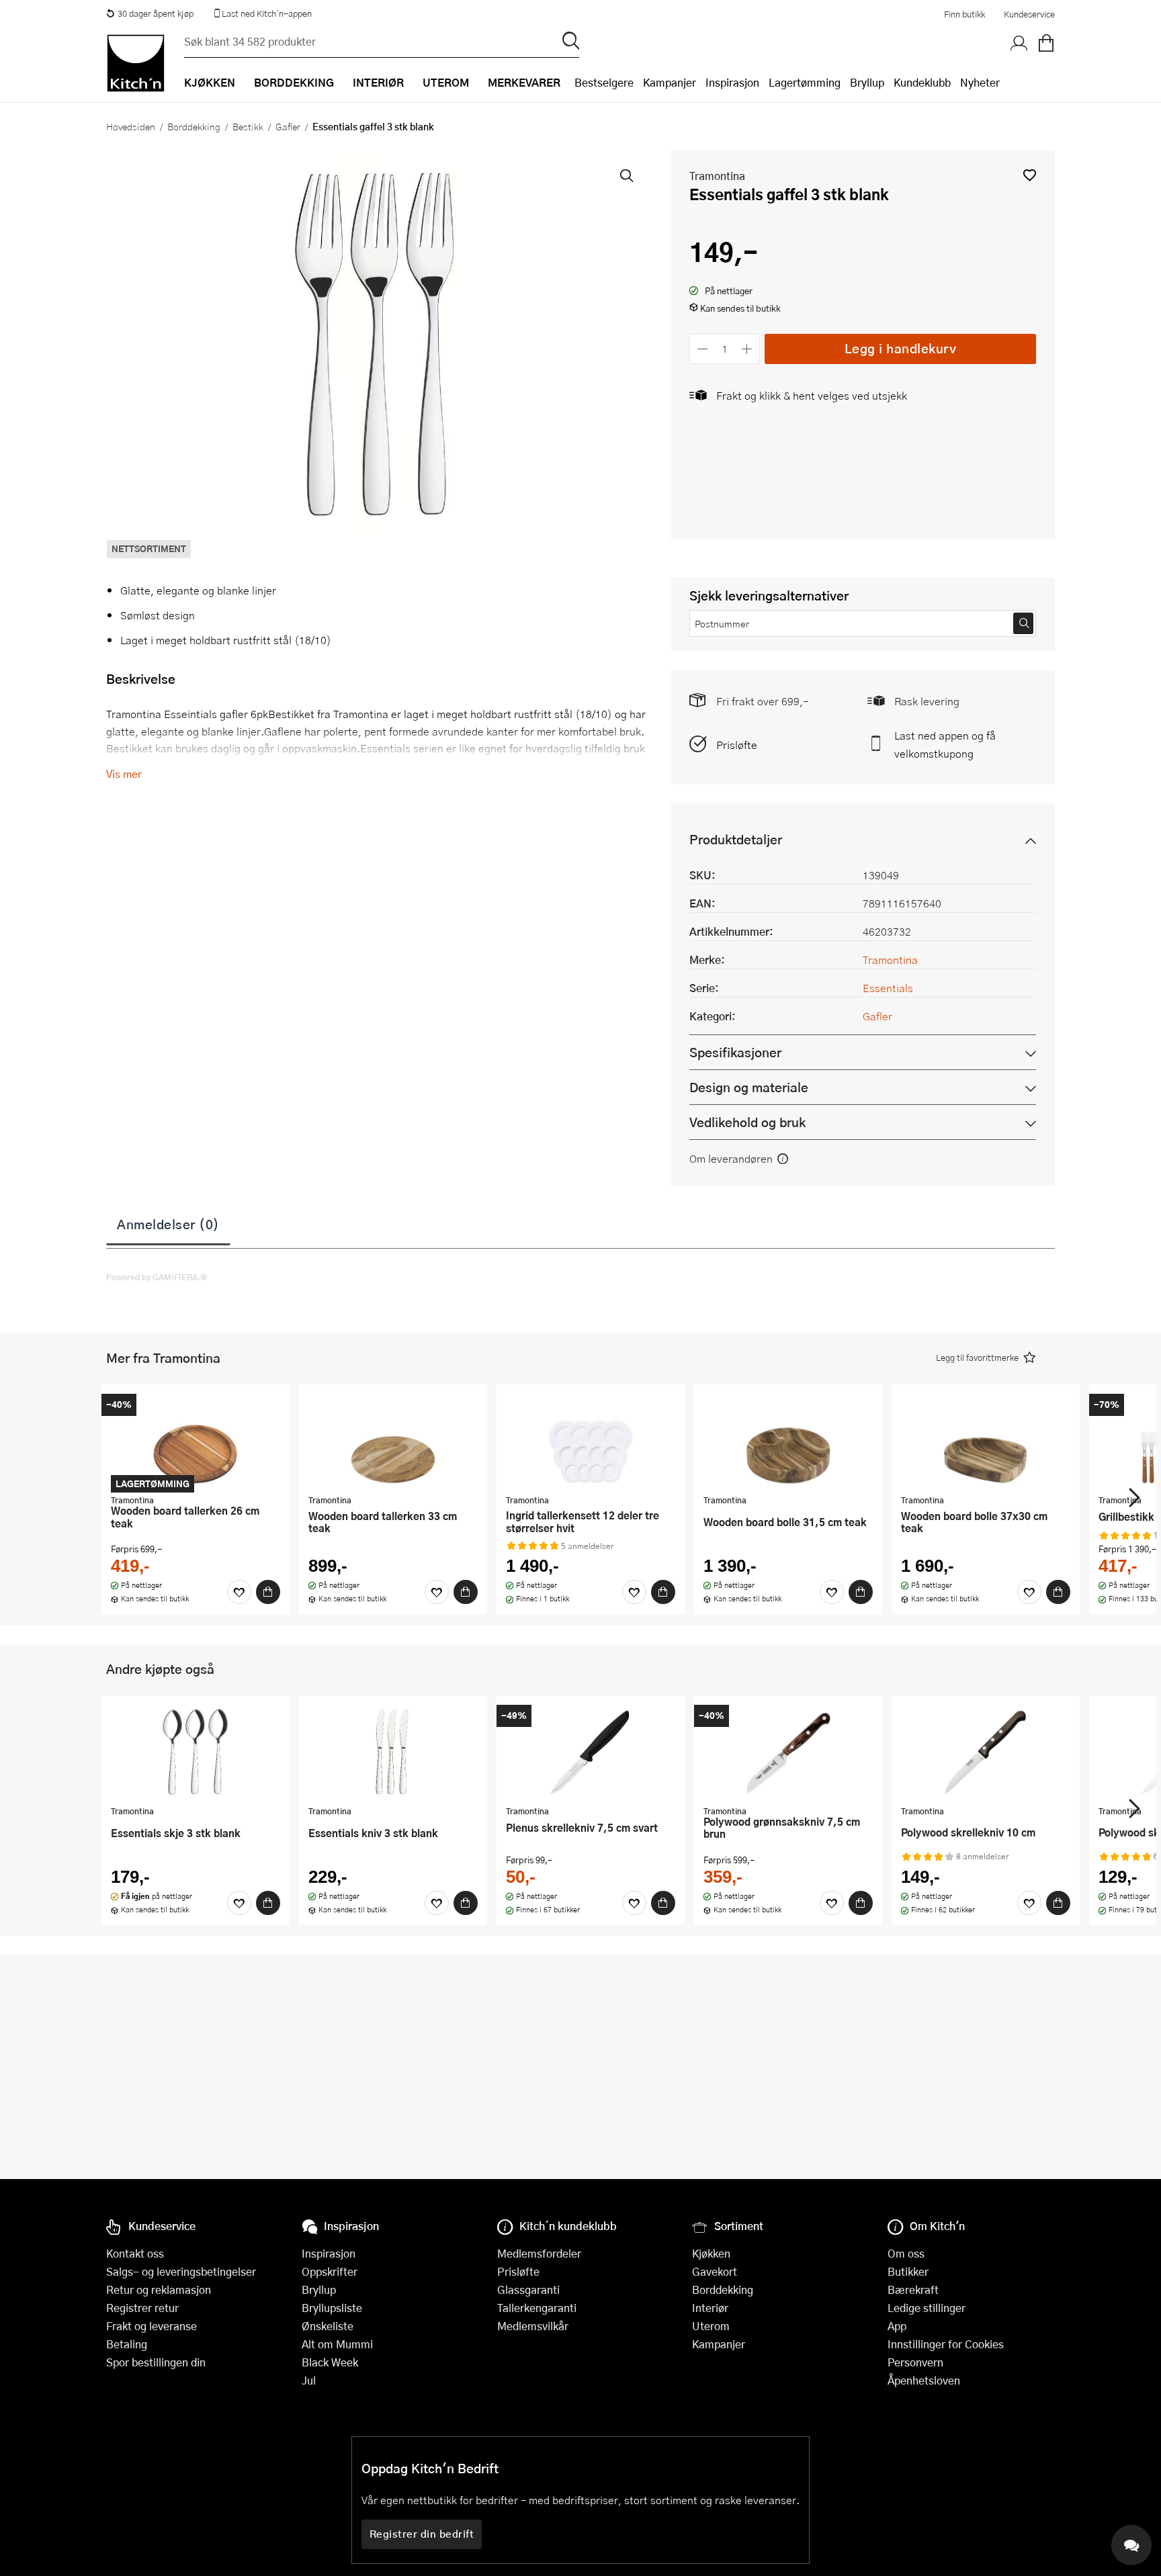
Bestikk (248, 126)
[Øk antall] (747, 349)
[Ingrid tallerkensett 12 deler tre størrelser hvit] (591, 1441)
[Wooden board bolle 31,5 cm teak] (788, 1441)
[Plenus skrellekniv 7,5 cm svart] (591, 1752)
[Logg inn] (1019, 44)
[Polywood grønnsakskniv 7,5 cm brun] (788, 1752)
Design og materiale (749, 1087)
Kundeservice (1029, 14)
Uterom (711, 2326)
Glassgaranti (528, 2290)
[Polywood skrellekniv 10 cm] (986, 1752)
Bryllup (867, 82)
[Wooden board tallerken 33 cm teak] (393, 1441)
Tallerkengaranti (537, 2308)
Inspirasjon (732, 82)
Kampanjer (670, 82)
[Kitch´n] (136, 63)
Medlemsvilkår (533, 2326)
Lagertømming (805, 82)
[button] (1030, 175)
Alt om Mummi (337, 2344)
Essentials (888, 988)
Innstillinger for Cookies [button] (946, 2344)
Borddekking (194, 126)
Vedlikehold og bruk (747, 1122)
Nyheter (980, 82)
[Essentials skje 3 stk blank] (196, 1752)
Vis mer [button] (124, 773)
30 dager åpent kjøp (156, 13)
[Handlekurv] (1046, 44)
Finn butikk (964, 14)
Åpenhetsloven (924, 2380)
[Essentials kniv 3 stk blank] (393, 1752)
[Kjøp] (268, 1592)
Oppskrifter (330, 2271)
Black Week (330, 2362)
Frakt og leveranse (152, 2326)
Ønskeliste (328, 2326)
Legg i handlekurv (901, 348)
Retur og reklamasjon (159, 2290)
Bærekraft (913, 2290)
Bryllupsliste (332, 2308)
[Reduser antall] (702, 349)
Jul (309, 2380)
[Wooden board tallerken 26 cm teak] (196, 1441)
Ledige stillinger (927, 2308)
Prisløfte (737, 745)
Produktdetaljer (736, 839)
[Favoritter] (239, 1592)
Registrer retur (142, 2308)
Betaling (127, 2344)
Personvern (915, 2362)
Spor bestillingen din (156, 2362)
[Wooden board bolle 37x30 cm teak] (986, 1441)
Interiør (710, 2308)
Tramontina (717, 176)
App (897, 2326)
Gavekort (715, 2271)
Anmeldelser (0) (168, 1224)
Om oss (906, 2253)
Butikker (908, 2271)
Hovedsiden (131, 126)
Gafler (288, 126)
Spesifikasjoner (735, 1052)
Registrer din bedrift (422, 2534)
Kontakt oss (135, 2253)
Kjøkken (711, 2253)
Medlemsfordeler (539, 2253)
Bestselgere (604, 82)
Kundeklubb (922, 82)
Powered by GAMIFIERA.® (157, 1277)
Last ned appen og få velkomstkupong (945, 744)
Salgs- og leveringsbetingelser (181, 2271)
